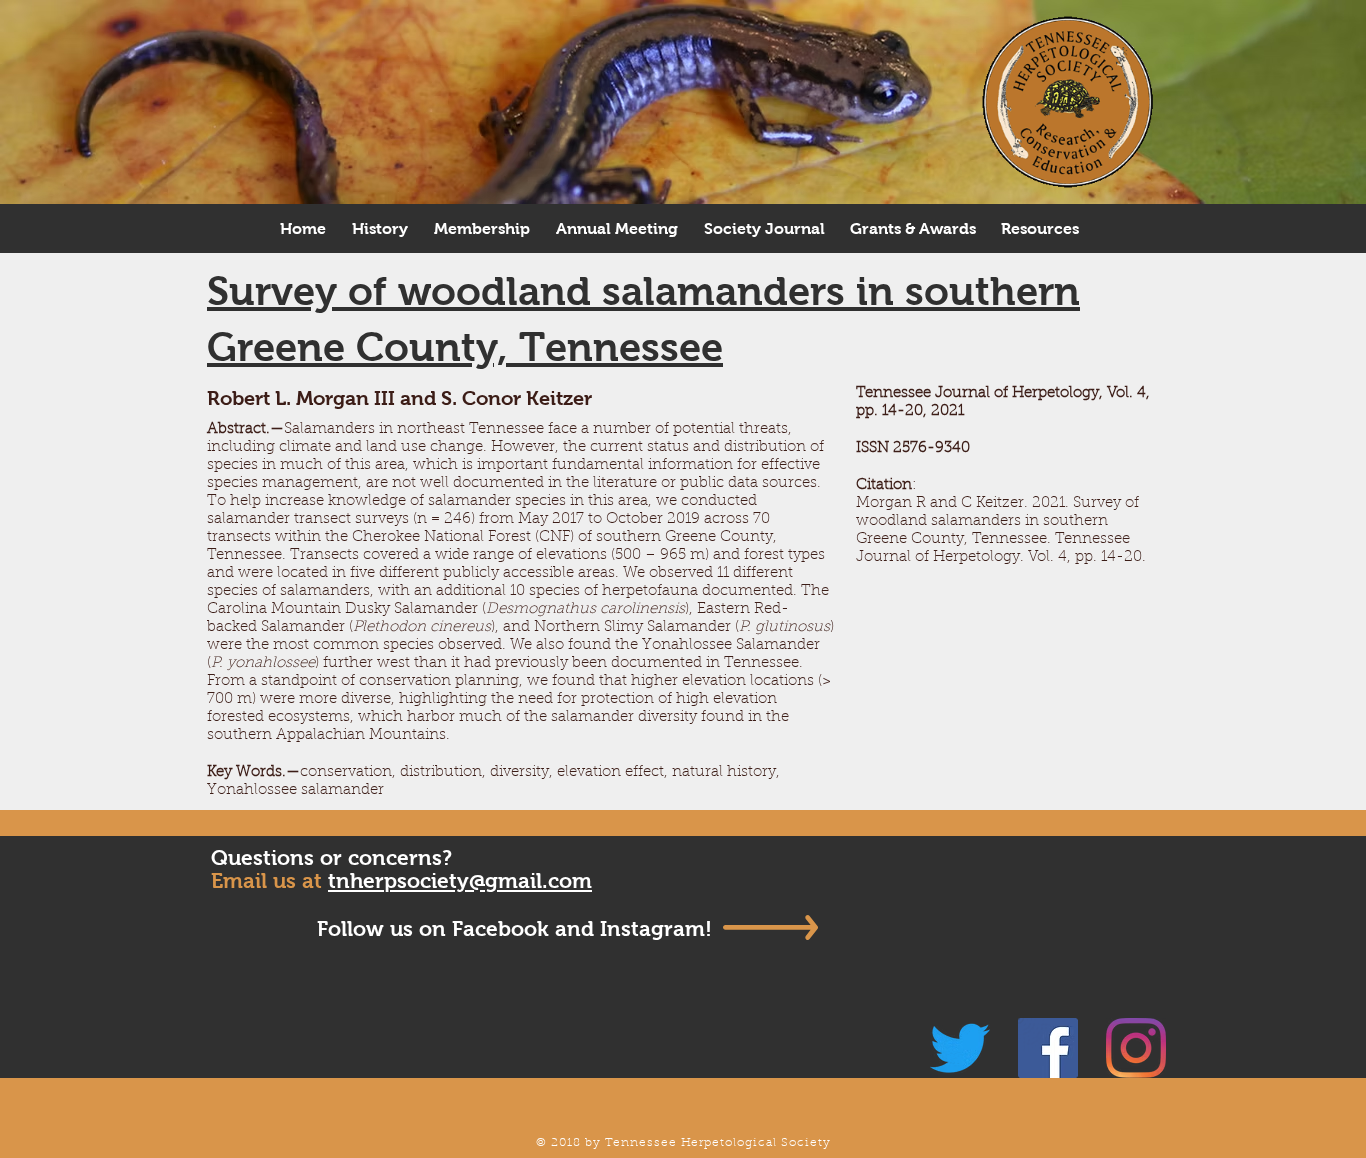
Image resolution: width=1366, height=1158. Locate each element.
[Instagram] (1136, 1048)
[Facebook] (1048, 1048)
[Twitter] (960, 1048)
